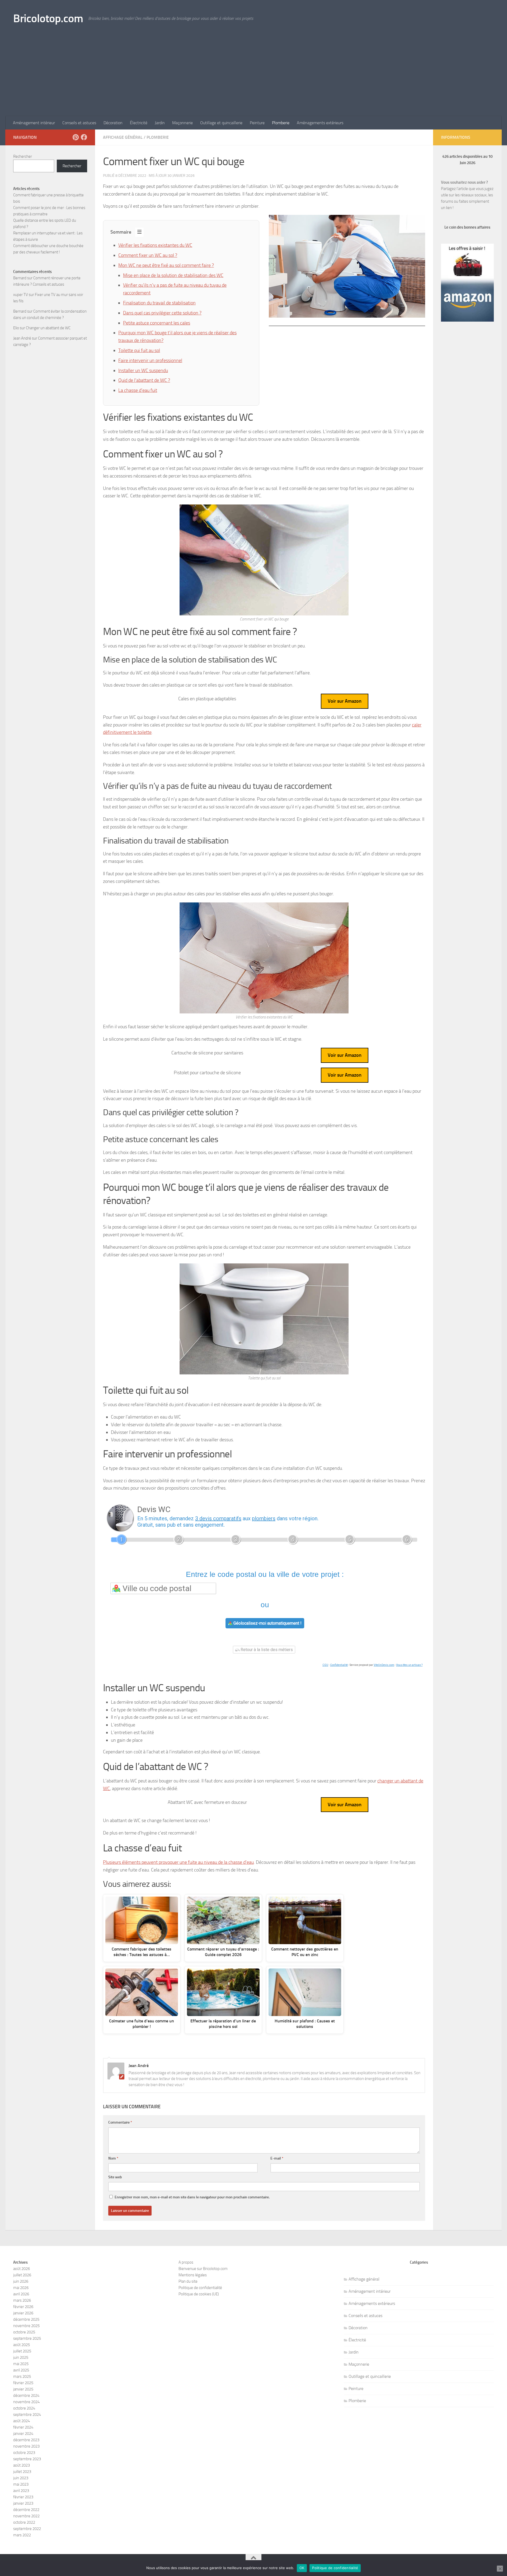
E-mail (277, 2158)
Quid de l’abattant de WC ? (144, 380)
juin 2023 (21, 2478)
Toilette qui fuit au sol (139, 350)
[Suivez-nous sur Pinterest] (76, 137)
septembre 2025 (27, 2338)
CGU (325, 1665)
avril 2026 (21, 2294)
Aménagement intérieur (34, 123)
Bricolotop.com (48, 18)
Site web (115, 2177)
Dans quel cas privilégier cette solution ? (162, 313)
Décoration (113, 123)
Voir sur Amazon (345, 701)
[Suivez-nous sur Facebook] (84, 137)
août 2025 (22, 2345)
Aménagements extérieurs (320, 123)
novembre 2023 (26, 2446)
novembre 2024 (26, 2402)
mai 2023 (21, 2484)
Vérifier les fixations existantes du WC (155, 245)
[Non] (500, 2569)
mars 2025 (22, 2376)
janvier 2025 (23, 2389)
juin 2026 (21, 2281)
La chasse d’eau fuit (138, 390)
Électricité (139, 123)
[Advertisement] (253, 77)
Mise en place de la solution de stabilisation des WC (173, 275)
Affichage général (123, 137)
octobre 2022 (24, 2522)
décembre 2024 (26, 2396)
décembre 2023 (26, 2440)
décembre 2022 (26, 2510)
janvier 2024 (23, 2434)
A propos (186, 2262)
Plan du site (188, 2281)
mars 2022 (22, 2535)
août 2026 (22, 2269)
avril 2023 (21, 2491)
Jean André (22, 338)
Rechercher (23, 156)
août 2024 (22, 2421)
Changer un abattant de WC (48, 328)
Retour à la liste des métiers (266, 1650)
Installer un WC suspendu (143, 370)
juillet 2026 (22, 2275)
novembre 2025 (26, 2326)
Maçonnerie (182, 123)
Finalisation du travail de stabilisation (159, 303)
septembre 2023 (27, 2459)
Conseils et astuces (79, 123)
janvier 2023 (23, 2503)
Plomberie (281, 123)
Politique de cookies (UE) (199, 2294)
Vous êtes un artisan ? (409, 1665)
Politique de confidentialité (200, 2288)
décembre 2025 (26, 2319)
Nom (113, 2158)
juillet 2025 (22, 2351)
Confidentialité (339, 1665)
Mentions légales (193, 2275)
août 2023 (22, 2465)
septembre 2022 (27, 2529)
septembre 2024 (27, 2415)
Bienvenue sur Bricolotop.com (203, 2269)
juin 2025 (21, 2357)
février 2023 (23, 2497)
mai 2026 (21, 2288)
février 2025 (23, 2383)
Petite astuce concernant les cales (157, 323)
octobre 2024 (24, 2408)
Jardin (160, 123)
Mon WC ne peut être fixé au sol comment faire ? (166, 265)
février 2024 (23, 2427)
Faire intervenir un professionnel (150, 360)
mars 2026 (22, 2300)
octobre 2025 (24, 2332)
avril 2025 (21, 2370)
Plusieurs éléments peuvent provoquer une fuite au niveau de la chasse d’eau (178, 1862)
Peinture (257, 123)
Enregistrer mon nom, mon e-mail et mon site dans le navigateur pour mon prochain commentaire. (192, 2197)
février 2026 (23, 2307)
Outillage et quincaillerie (221, 123)
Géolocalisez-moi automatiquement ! (267, 1623)
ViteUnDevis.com (384, 1665)
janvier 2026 (23, 2313)
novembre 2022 (26, 2516)
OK (302, 2568)
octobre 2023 (24, 2453)
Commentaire (120, 2122)
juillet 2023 (22, 2472)
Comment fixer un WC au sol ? (148, 255)
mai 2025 (21, 2364)
